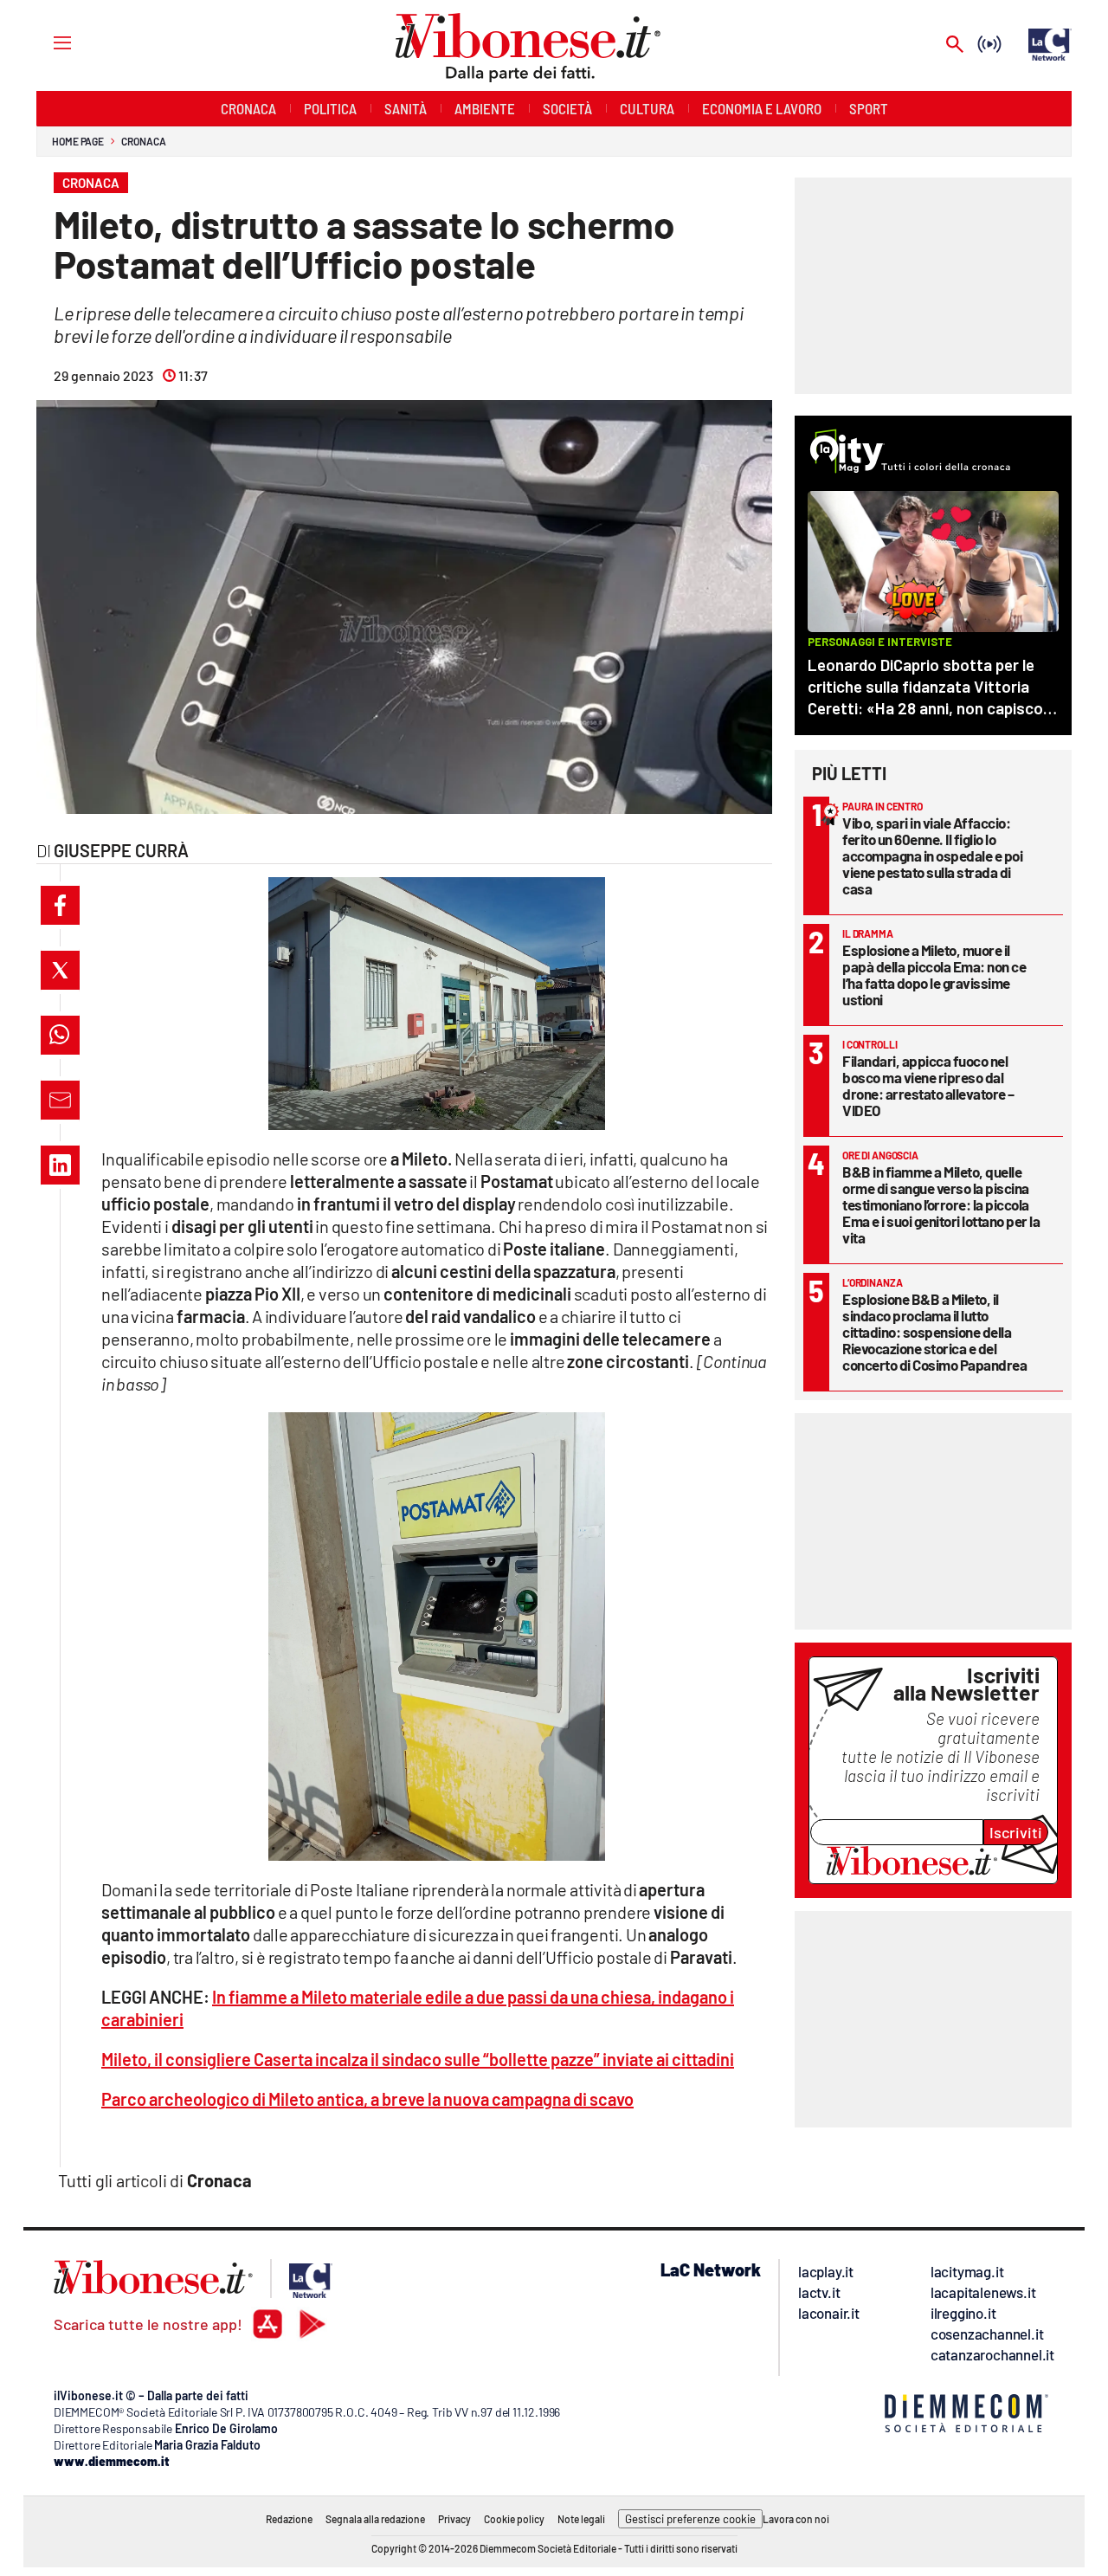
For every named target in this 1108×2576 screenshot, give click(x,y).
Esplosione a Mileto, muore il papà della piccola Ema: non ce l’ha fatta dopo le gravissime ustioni (934, 975)
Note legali (581, 2519)
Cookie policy (514, 2519)
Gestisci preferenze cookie (690, 2519)
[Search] (955, 45)
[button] (60, 905)
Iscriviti (1016, 1832)
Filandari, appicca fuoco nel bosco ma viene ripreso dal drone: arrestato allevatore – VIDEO (928, 1085)
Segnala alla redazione (375, 2519)
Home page (78, 141)
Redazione (289, 2519)
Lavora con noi (796, 2519)
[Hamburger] (46, 42)
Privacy (454, 2519)
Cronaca (143, 141)
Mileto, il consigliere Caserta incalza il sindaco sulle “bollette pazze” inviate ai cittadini (418, 2059)
